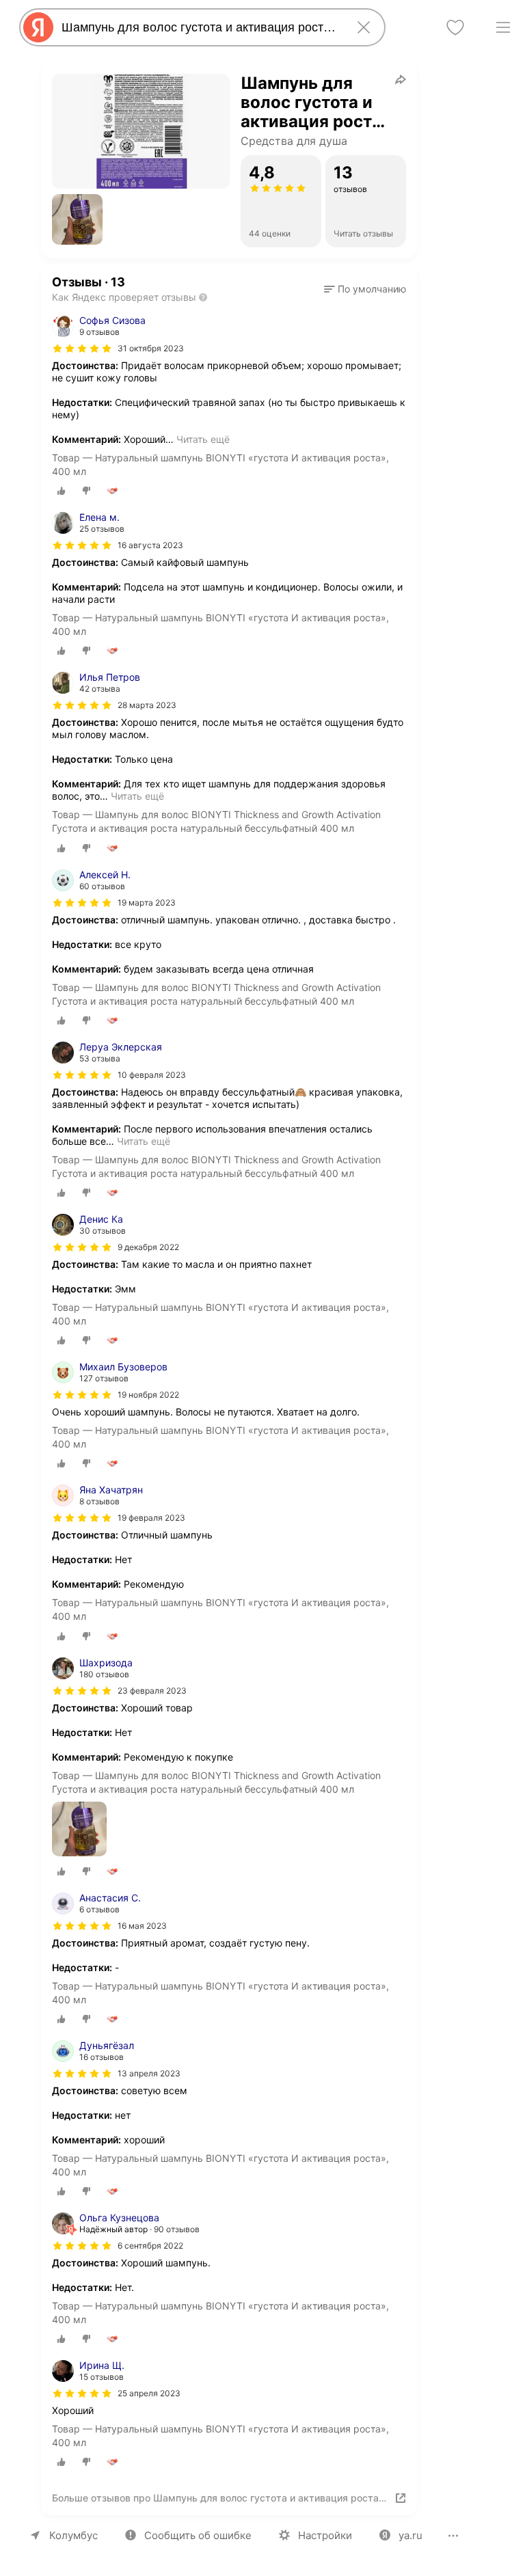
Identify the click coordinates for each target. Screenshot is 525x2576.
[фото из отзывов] (79, 1830)
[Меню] (503, 27)
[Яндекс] (38, 27)
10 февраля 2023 (152, 1075)
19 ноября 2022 (148, 1395)
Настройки (325, 2535)
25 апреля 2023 (149, 2393)
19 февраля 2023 (151, 1518)
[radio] (62, 491)
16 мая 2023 (142, 1926)
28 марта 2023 (147, 705)
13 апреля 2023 (149, 2073)
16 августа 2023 (150, 545)
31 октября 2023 (151, 348)
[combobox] (200, 27)
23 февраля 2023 (152, 1691)
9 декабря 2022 (148, 1247)
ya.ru (410, 2535)
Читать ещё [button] (203, 439)
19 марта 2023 (147, 903)
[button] (77, 219)
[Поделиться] (401, 79)
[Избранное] (455, 27)
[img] (82, 349)
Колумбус (73, 2535)
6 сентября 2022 (150, 2246)
